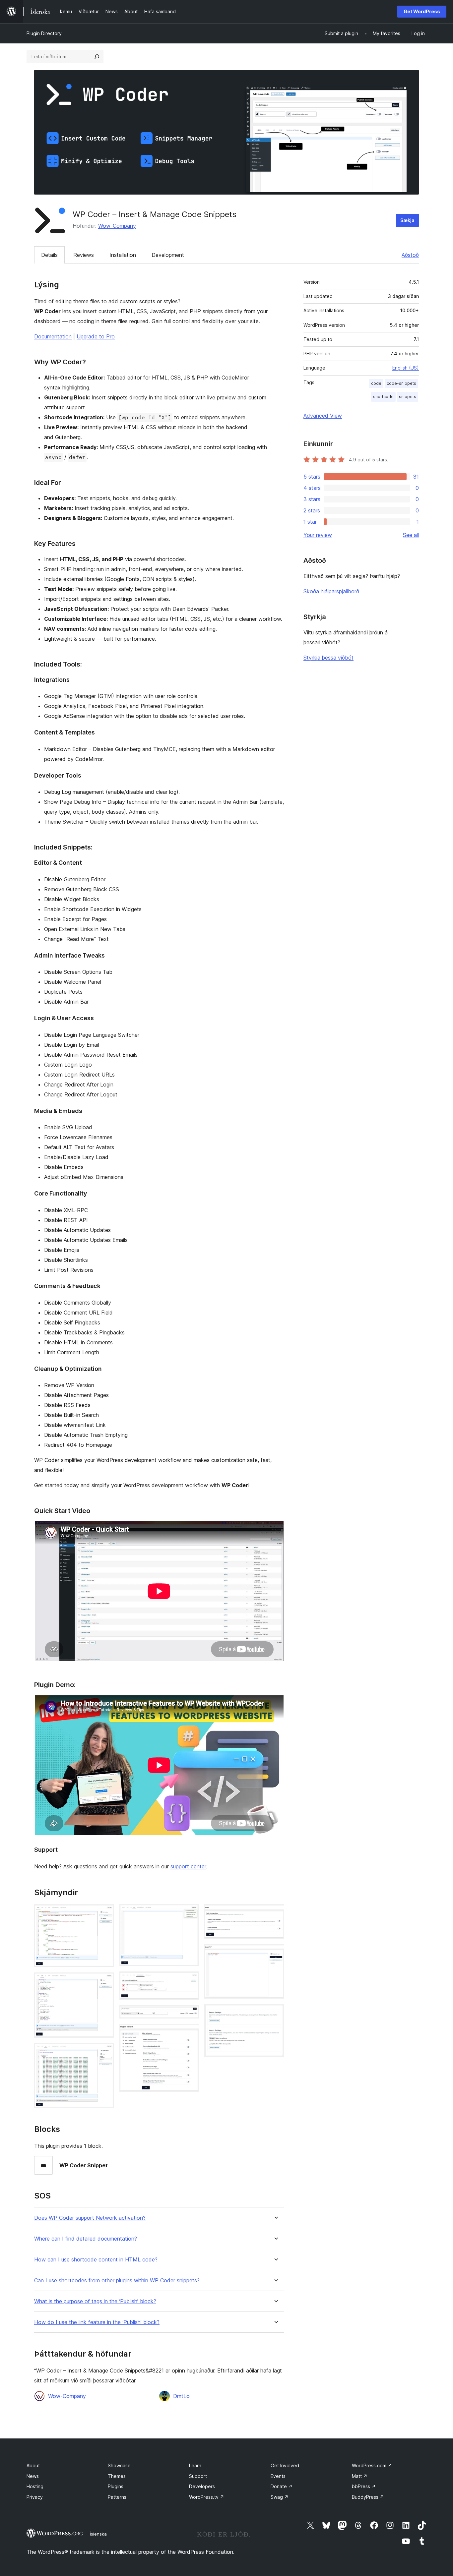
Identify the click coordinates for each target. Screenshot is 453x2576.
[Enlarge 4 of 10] (190, 1913)
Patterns (117, 2497)
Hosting (35, 2486)
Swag (280, 2497)
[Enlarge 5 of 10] (190, 1980)
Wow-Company (117, 226)
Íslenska (98, 2534)
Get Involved (285, 2465)
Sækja (407, 220)
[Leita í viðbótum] (97, 57)
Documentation (53, 336)
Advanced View (323, 416)
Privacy (35, 2497)
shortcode (383, 397)
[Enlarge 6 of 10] (190, 2014)
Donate (282, 2486)
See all (411, 535)
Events (278, 2476)
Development (168, 255)
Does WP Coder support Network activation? (90, 2218)
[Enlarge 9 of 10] (275, 1953)
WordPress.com (372, 2465)
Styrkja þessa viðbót (328, 658)
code (376, 383)
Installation (123, 255)
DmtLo (181, 2396)
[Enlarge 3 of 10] (105, 2052)
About (33, 2465)
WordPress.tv (207, 2497)
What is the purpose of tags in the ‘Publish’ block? (95, 2301)
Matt (360, 2476)
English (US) (406, 368)
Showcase (119, 2465)
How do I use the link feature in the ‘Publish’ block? (97, 2322)
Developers (202, 2486)
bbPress (364, 2486)
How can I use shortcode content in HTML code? (96, 2260)
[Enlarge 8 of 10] (275, 1913)
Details (49, 255)
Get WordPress (422, 11)
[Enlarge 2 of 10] (105, 1981)
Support (198, 2476)
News (33, 2476)
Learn (195, 2465)
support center (188, 1866)
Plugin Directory (44, 33)
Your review (318, 535)
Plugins (116, 2486)
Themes (117, 2476)
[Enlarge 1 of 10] (105, 1913)
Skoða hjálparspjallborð (331, 591)
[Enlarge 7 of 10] (190, 2033)
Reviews (84, 255)
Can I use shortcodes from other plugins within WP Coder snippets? (117, 2281)
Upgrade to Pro (96, 336)
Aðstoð (410, 255)
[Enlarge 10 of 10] (275, 2013)
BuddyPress (368, 2497)
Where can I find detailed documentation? (86, 2239)
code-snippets (401, 383)
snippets (408, 397)
